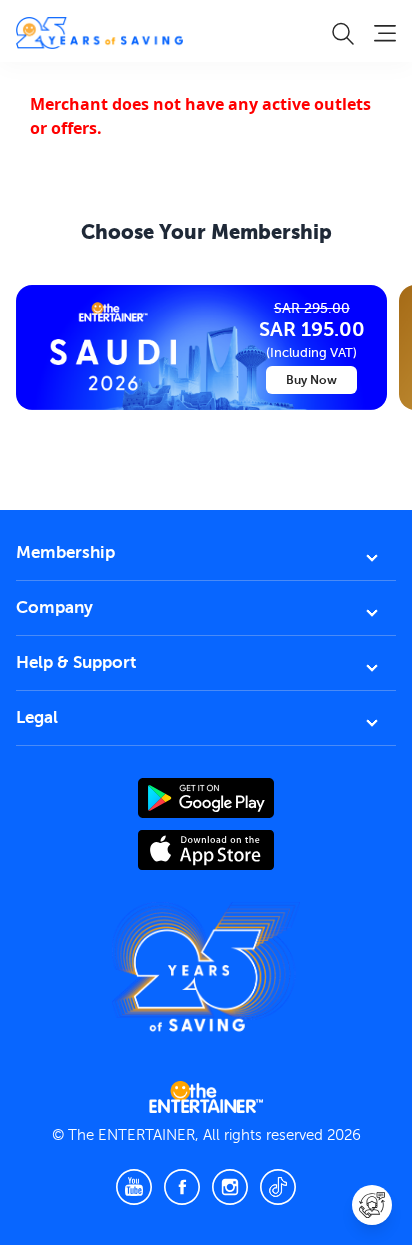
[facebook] (182, 1187)
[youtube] (134, 1187)
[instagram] (230, 1187)
